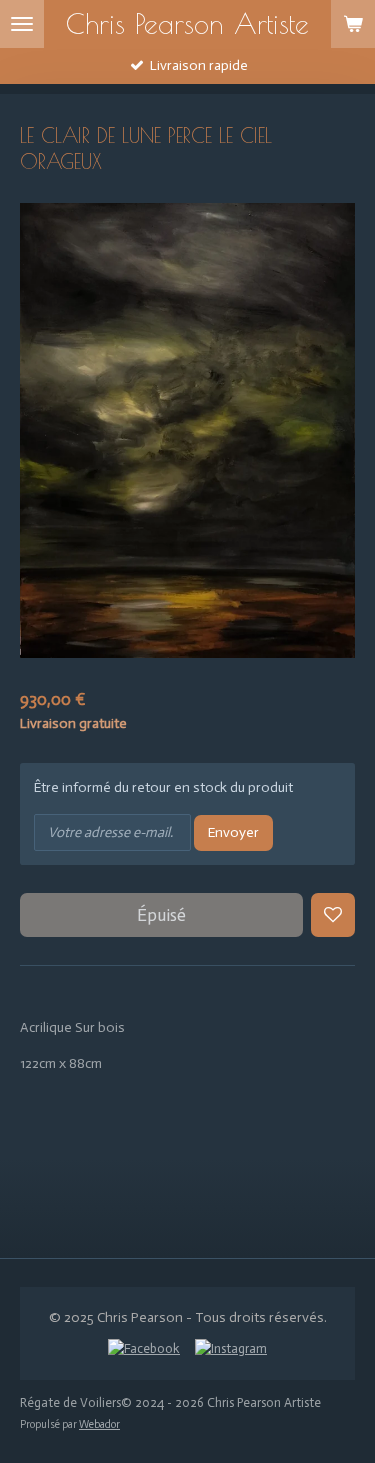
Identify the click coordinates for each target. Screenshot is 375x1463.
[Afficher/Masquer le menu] (22, 24)
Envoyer (233, 832)
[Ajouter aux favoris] (333, 915)
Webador (99, 1424)
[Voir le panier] (353, 24)
